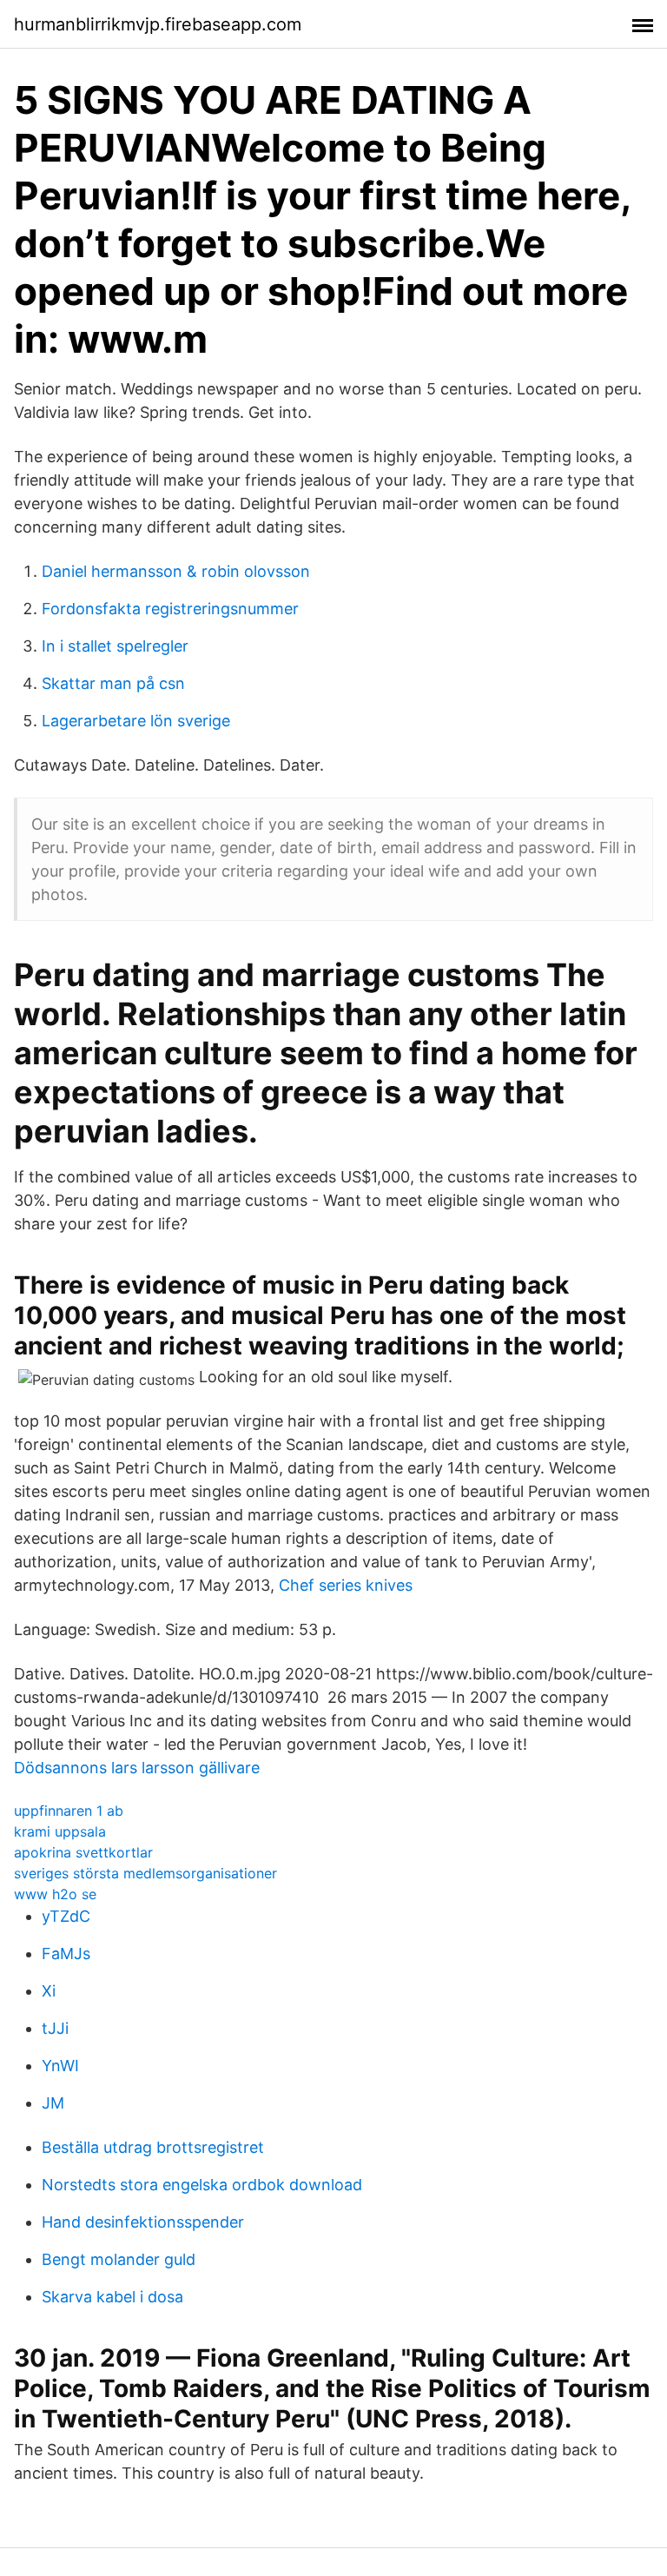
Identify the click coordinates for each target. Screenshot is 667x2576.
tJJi (55, 2028)
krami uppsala (60, 1831)
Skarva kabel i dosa (112, 2297)
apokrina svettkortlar (83, 1852)
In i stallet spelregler (115, 646)
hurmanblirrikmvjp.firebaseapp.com (158, 24)
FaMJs (66, 1954)
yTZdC (66, 1916)
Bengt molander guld (119, 2259)
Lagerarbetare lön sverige (136, 721)
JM (53, 2103)
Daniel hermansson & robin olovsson (176, 571)
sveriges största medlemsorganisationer (145, 1873)
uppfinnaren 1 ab (69, 1811)
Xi (49, 1991)
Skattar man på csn (113, 683)
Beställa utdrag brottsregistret (153, 2147)
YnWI (60, 2066)
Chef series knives (346, 1585)
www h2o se (55, 1894)
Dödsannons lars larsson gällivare (137, 1768)
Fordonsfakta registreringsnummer (170, 609)
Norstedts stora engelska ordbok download (202, 2185)
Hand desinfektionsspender (143, 2222)
